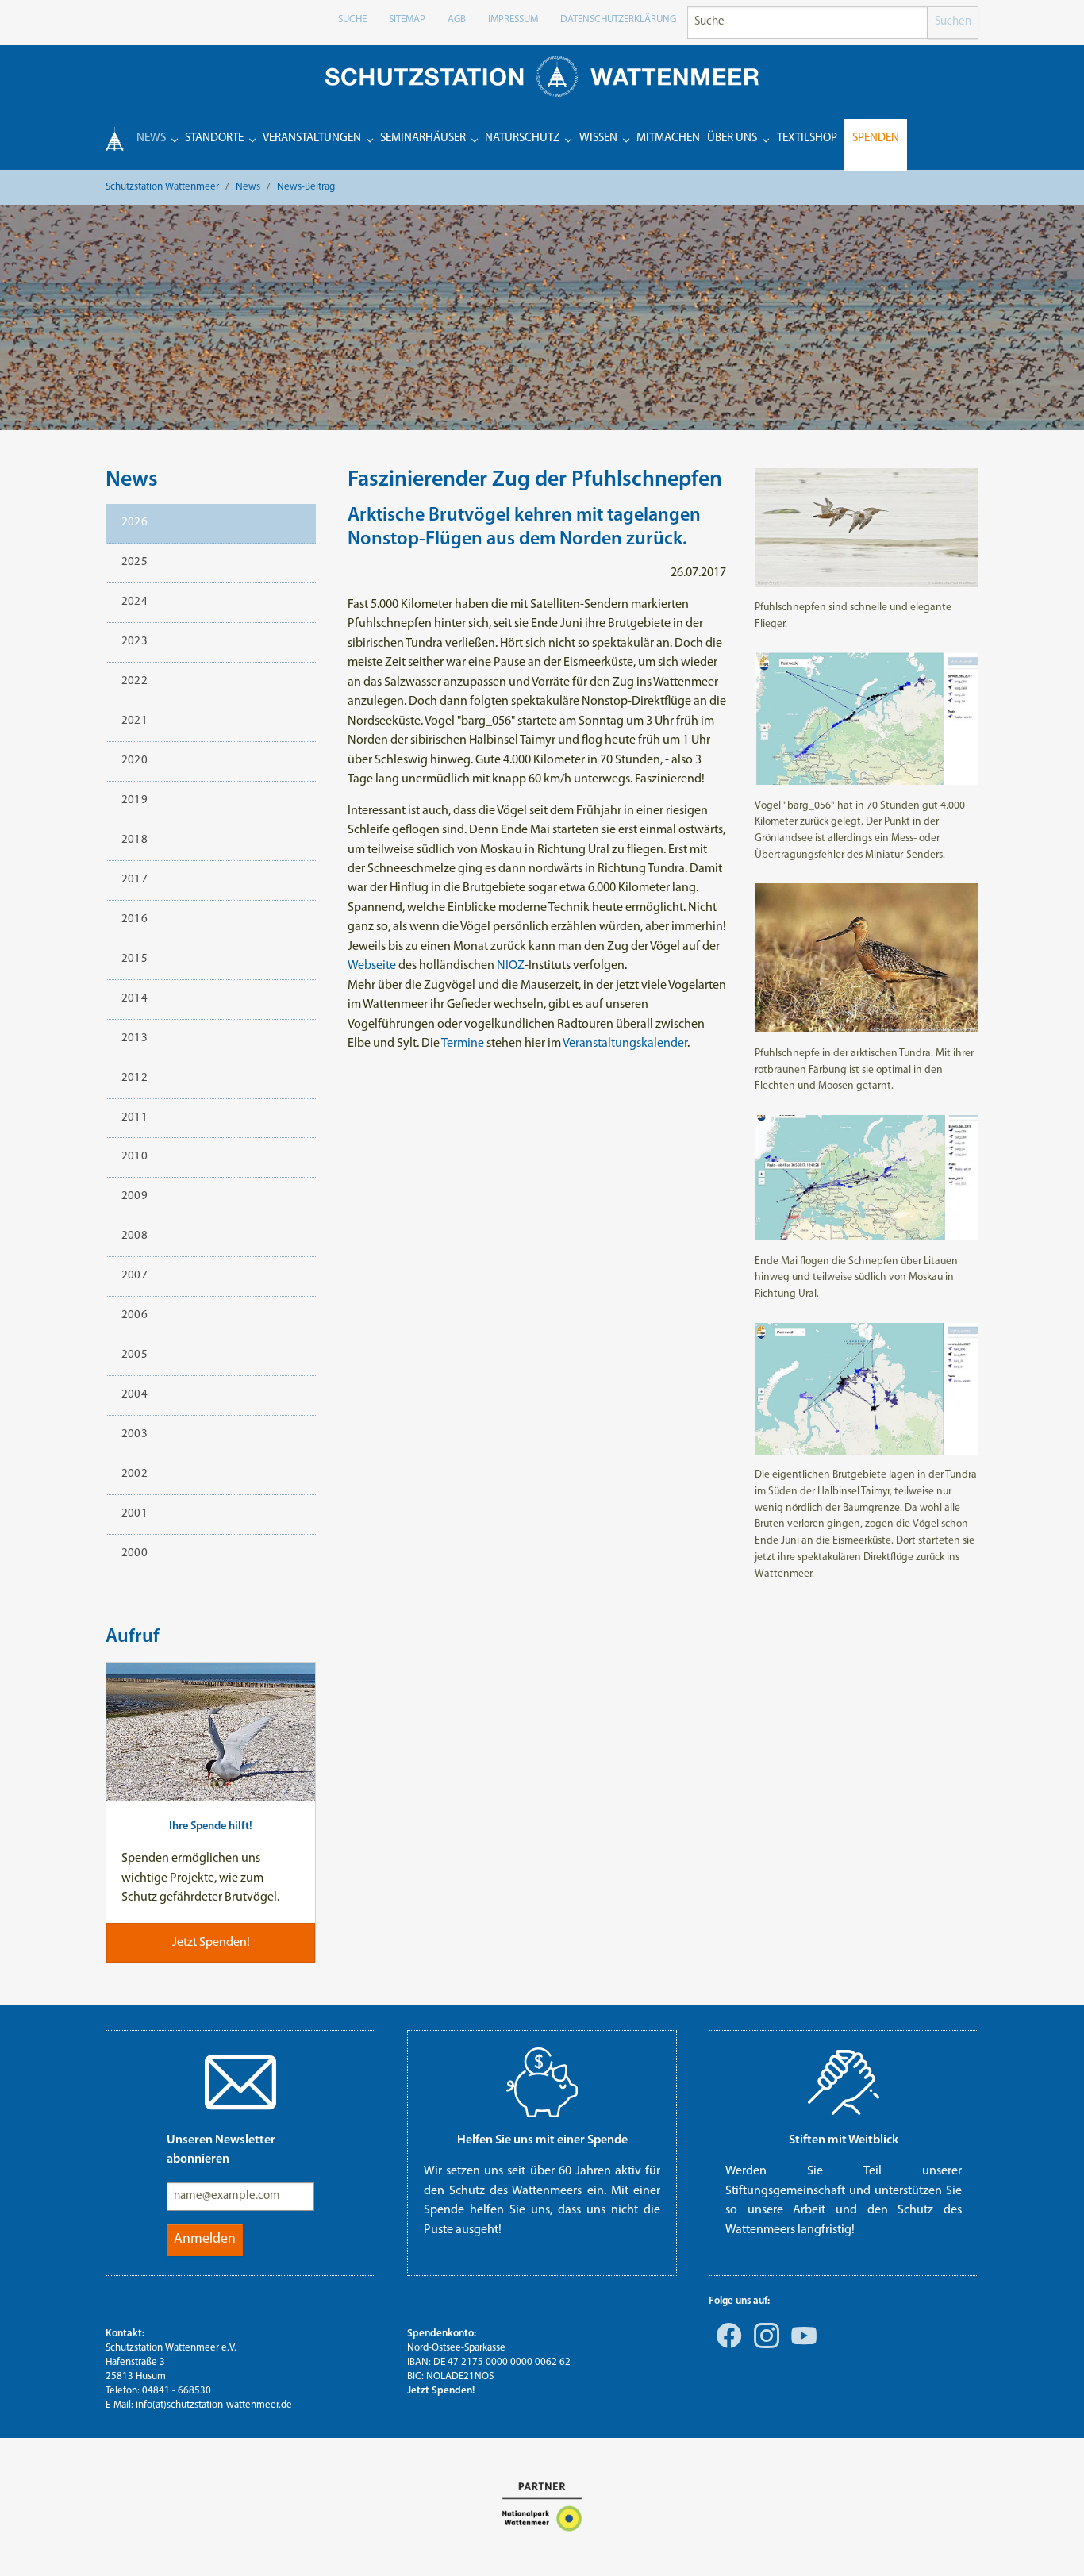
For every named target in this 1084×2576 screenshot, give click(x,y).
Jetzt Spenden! (441, 2391)
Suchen (953, 22)
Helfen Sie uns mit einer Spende (542, 2140)
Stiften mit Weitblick (844, 2140)
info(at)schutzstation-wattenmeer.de (214, 2405)
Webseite (372, 966)
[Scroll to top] (1049, 2541)
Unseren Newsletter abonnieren (221, 2150)
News (132, 480)
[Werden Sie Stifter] (844, 2082)
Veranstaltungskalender (625, 1044)
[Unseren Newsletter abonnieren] (240, 2082)
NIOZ (511, 966)
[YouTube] (801, 2347)
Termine (463, 1044)
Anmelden (205, 2239)
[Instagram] (763, 2347)
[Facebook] (726, 2347)
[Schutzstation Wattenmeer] (542, 76)
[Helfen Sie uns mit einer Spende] (542, 2082)
